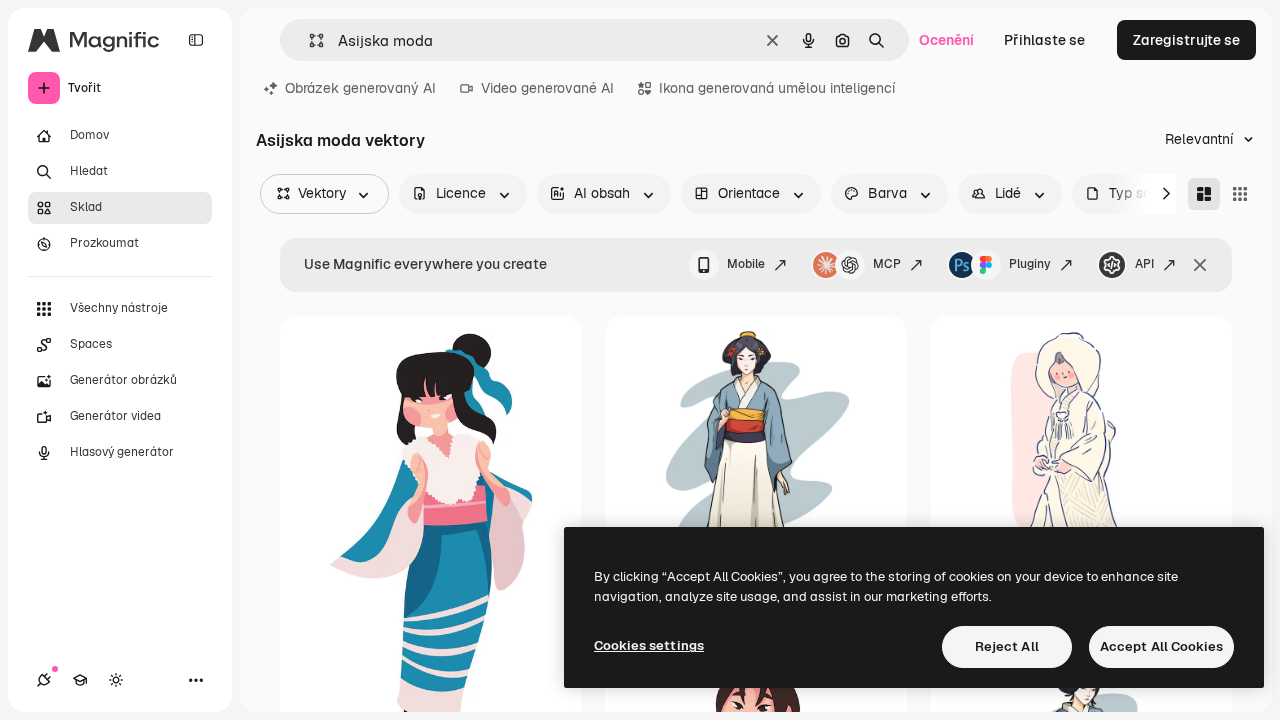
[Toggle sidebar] (196, 40)
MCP (887, 264)
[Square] (1240, 194)
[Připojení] (44, 680)
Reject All (1007, 646)
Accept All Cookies (1161, 646)
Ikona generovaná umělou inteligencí (777, 88)
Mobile (746, 264)
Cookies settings (649, 645)
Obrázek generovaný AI (360, 88)
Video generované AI (547, 88)
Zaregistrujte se (1186, 40)
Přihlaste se (1044, 40)
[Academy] (80, 680)
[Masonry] (1204, 194)
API (1144, 264)
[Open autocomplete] (308, 40)
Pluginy (1030, 264)
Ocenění (946, 40)
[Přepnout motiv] (116, 680)
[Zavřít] (1200, 265)
